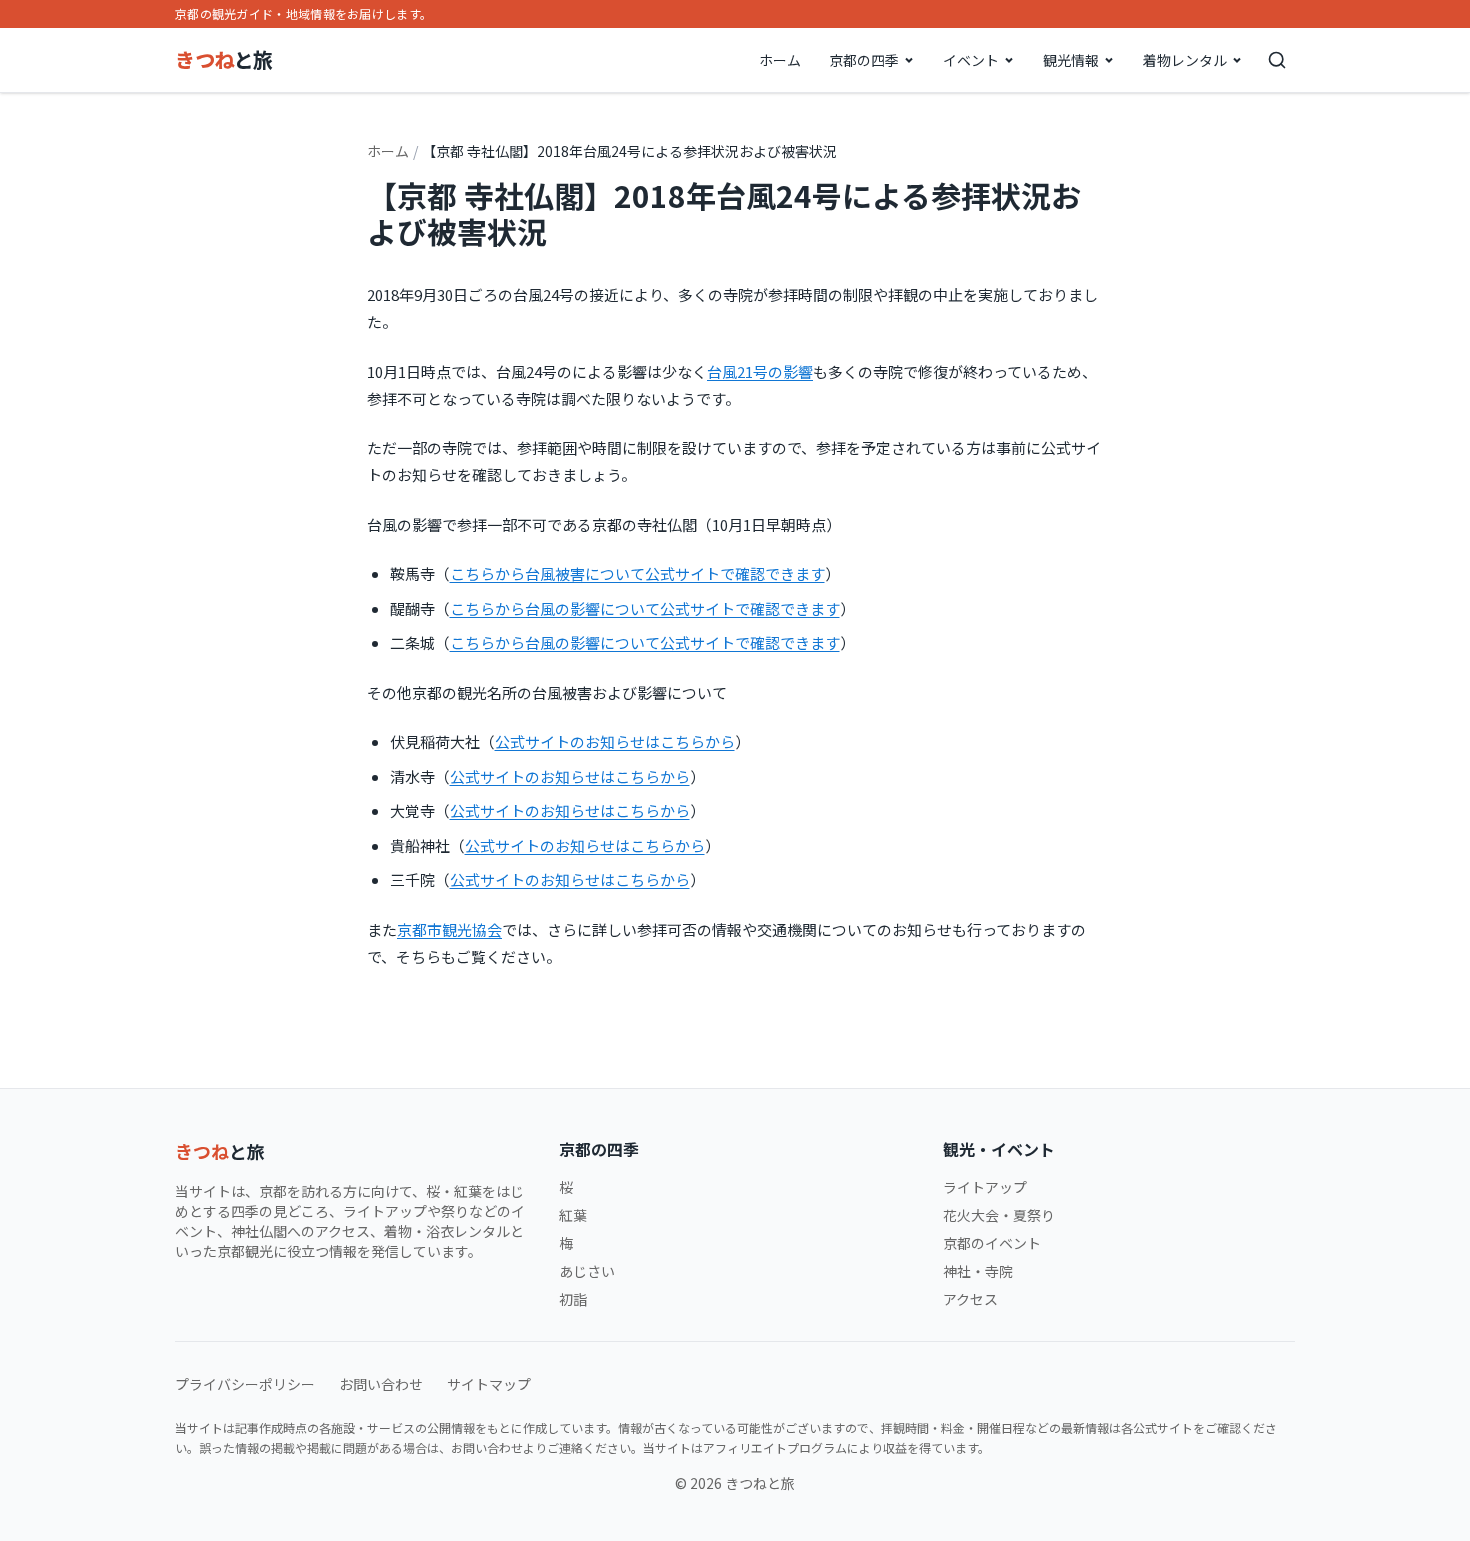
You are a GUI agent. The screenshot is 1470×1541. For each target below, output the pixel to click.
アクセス (970, 1299)
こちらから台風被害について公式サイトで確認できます (637, 573)
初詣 (573, 1299)
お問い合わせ (381, 1384)
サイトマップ (489, 1384)
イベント (971, 60)
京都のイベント (992, 1243)
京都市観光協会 (449, 929)
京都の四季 (864, 60)
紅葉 (573, 1215)
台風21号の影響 (760, 371)
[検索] (1277, 60)
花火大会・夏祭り (999, 1215)
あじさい (587, 1271)
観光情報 (1071, 60)
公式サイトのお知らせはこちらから (615, 741)
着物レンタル (1185, 60)
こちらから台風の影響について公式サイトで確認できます (645, 608)
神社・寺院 (978, 1271)
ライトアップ (985, 1187)
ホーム (780, 60)
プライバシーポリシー (245, 1384)
